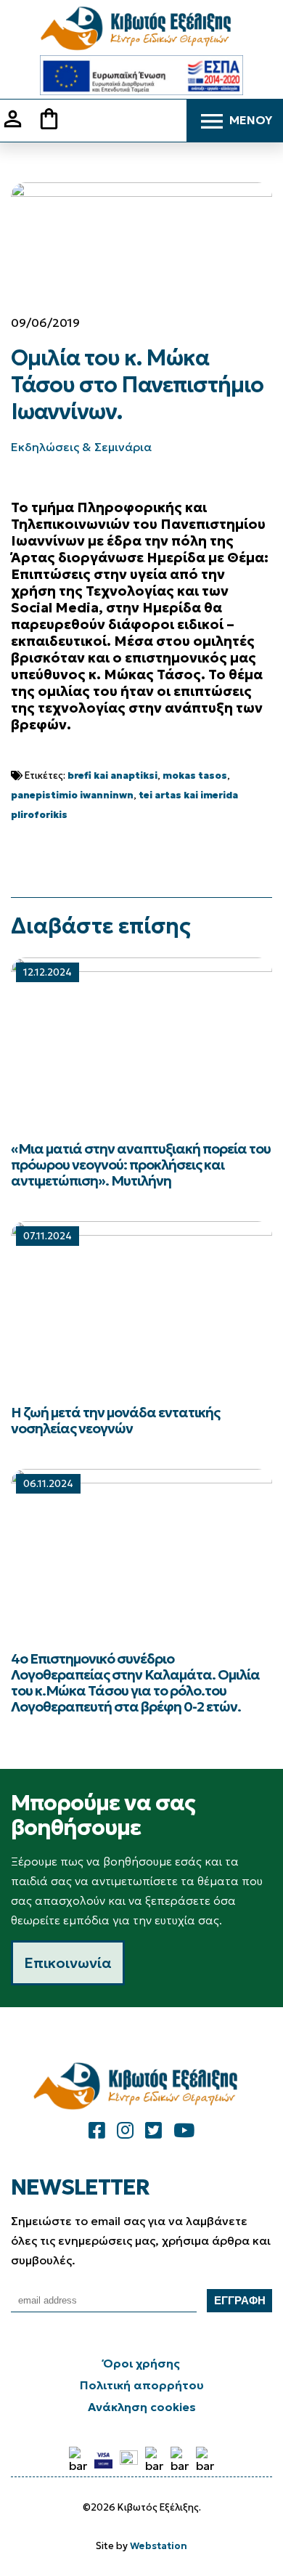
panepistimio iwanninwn (72, 795)
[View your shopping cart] (54, 120)
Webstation (159, 2546)
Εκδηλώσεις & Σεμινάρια (81, 447)
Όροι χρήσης (141, 2363)
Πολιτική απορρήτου (142, 2385)
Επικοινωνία (68, 1963)
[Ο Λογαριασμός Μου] (18, 127)
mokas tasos (195, 775)
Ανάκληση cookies (142, 2407)
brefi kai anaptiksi (112, 775)
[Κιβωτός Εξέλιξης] (141, 29)
